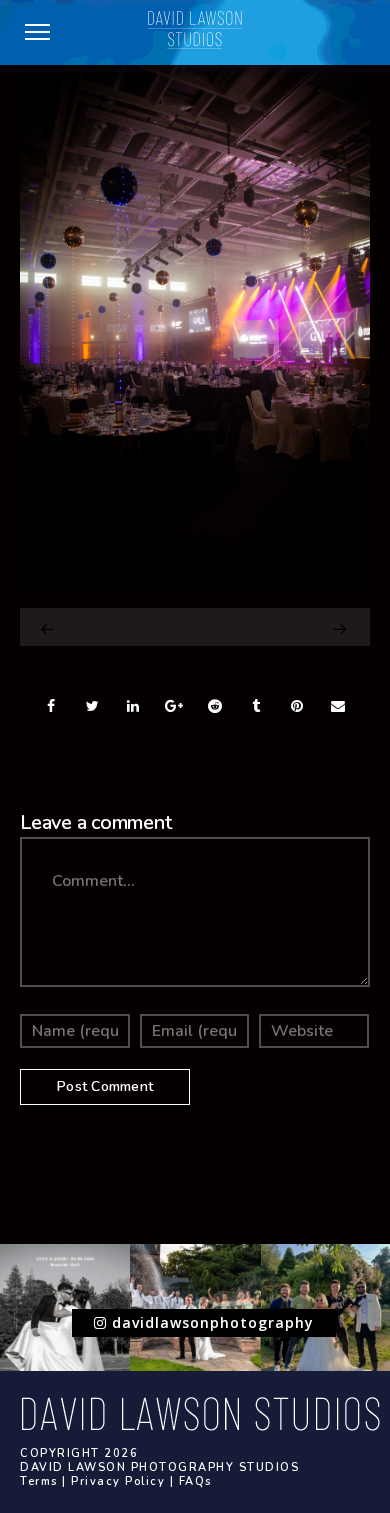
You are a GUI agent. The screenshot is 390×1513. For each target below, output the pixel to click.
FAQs (195, 1481)
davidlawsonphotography (210, 1322)
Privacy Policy (118, 1481)
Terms (39, 1481)
